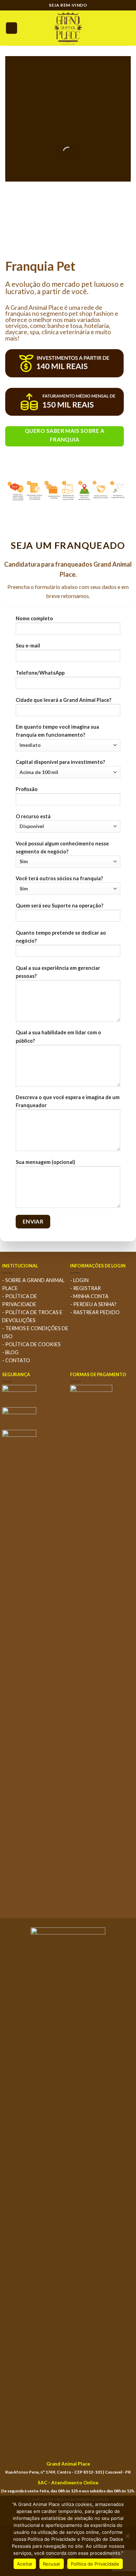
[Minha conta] (127, 28)
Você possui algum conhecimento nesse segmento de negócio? (62, 848)
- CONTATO (16, 1360)
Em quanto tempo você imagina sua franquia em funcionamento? (57, 731)
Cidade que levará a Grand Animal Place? (63, 700)
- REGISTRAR (85, 1288)
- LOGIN (79, 1280)
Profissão (27, 789)
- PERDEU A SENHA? (93, 1304)
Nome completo (34, 618)
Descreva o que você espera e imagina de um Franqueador (68, 1101)
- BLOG (10, 1352)
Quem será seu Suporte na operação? (59, 906)
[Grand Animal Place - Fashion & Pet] (68, 28)
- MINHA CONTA (89, 1296)
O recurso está (33, 816)
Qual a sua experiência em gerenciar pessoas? (58, 972)
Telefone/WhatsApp (40, 673)
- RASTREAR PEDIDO (95, 1312)
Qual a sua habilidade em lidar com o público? (58, 1036)
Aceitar (25, 2564)
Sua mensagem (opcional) (46, 1162)
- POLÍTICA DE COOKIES (31, 1344)
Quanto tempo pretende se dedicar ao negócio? (61, 937)
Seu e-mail (28, 646)
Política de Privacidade (95, 2564)
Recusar (52, 2564)
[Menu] (12, 28)
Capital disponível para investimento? (60, 762)
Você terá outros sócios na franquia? (59, 878)
